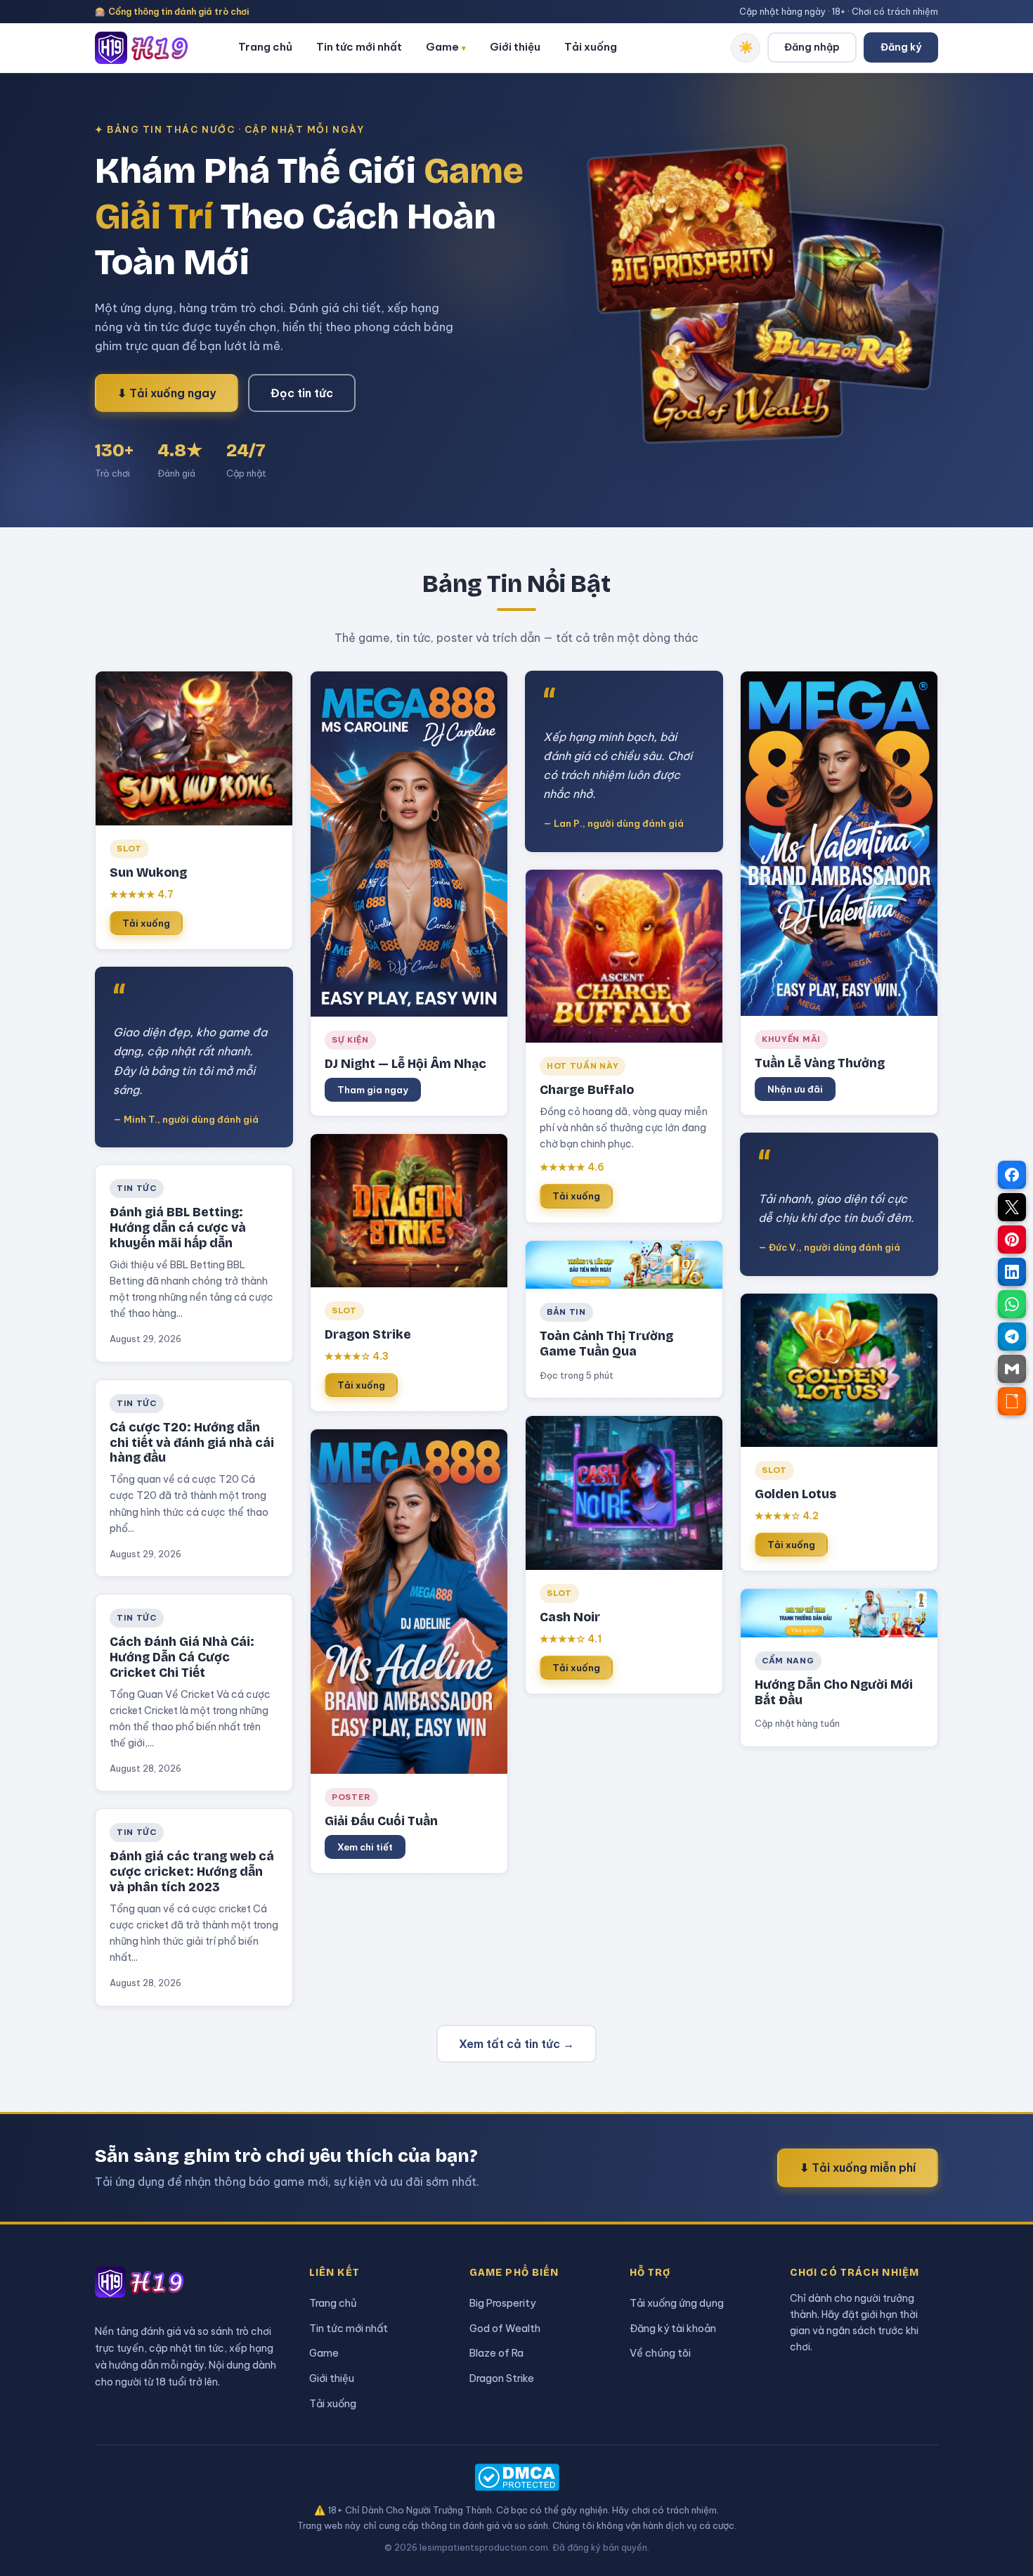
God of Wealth (505, 2328)
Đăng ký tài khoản (673, 2328)
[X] (1012, 1207)
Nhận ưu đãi (795, 1089)
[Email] (1012, 1369)
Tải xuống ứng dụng (677, 2303)
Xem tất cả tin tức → (516, 2044)
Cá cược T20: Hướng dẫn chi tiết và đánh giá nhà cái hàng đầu (192, 1443)
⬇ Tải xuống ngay (167, 393)
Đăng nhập (812, 47)
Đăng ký (901, 47)
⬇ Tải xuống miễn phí (858, 2168)
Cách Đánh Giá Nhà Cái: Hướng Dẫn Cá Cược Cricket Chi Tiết (182, 1657)
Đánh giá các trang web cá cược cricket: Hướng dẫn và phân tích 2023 (192, 1872)
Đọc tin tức (302, 393)
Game (446, 47)
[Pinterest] (1012, 1239)
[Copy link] (1012, 1401)
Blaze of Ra (496, 2353)
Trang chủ (265, 47)
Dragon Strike (502, 2378)
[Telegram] (1012, 1337)
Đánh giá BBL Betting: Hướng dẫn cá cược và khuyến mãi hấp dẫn (178, 1228)
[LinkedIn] (1012, 1272)
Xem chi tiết (365, 1847)
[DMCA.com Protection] (516, 2477)
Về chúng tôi (660, 2353)
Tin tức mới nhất (359, 47)
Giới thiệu (515, 47)
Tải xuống (591, 47)
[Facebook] (1012, 1175)
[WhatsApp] (1012, 1304)
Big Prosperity (502, 2303)
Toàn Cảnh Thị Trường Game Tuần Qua (606, 1344)
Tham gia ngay (373, 1090)
